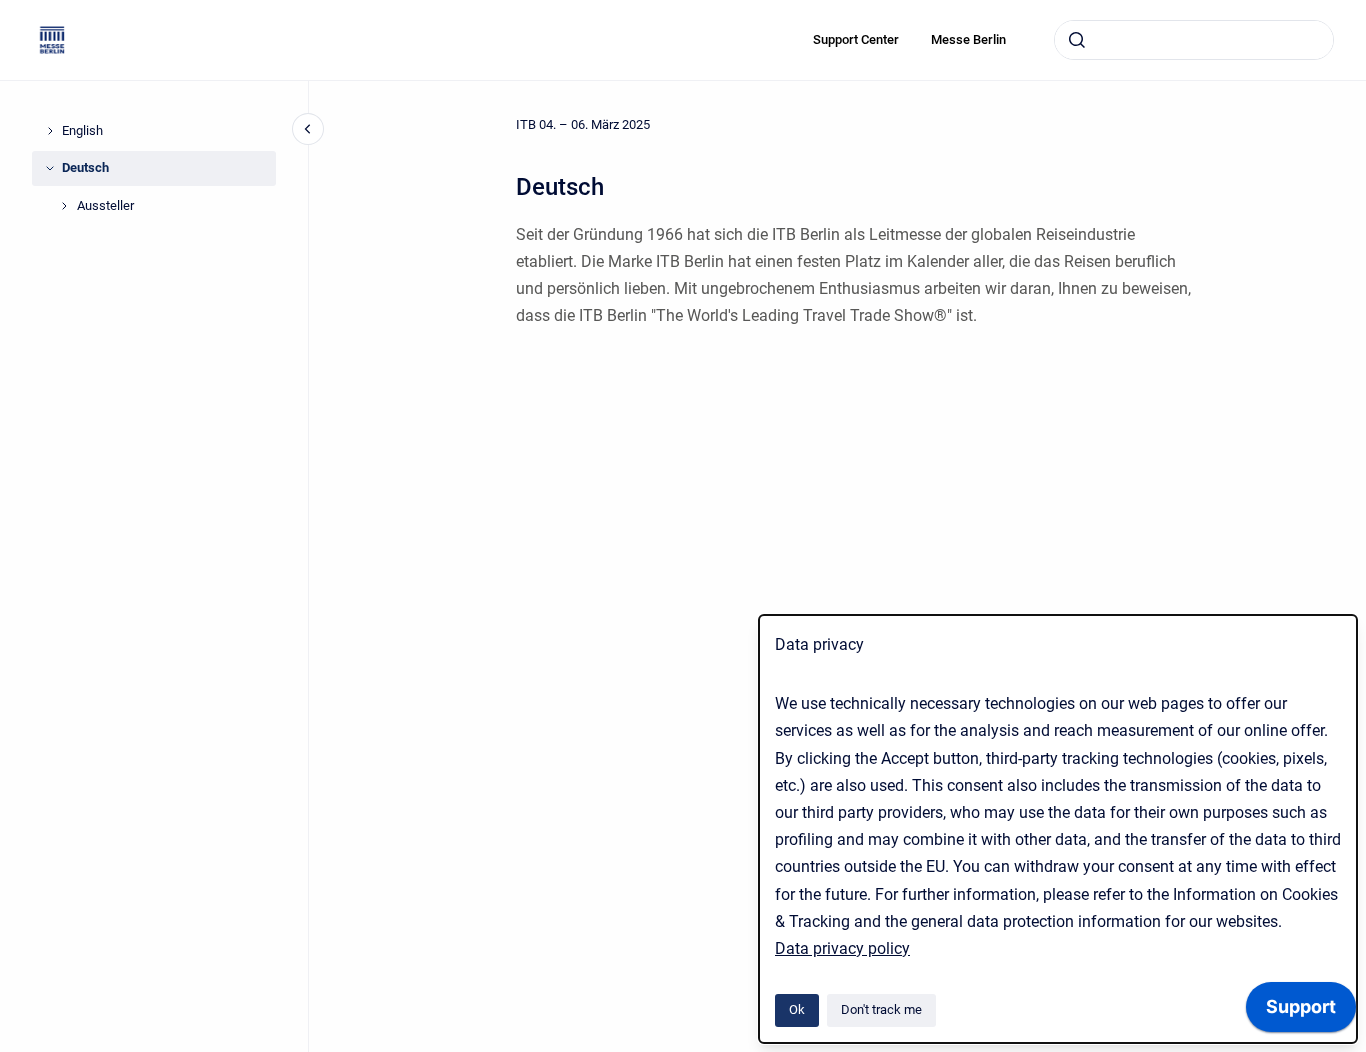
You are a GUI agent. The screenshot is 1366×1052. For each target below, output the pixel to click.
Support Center (856, 39)
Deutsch (85, 167)
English (82, 130)
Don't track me (881, 1009)
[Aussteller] (64, 206)
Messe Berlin (968, 39)
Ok (797, 1009)
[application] (1301, 1012)
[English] (50, 131)
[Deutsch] (50, 168)
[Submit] (1077, 40)
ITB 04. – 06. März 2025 (583, 124)
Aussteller (105, 205)
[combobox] (1194, 40)
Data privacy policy (842, 948)
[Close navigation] (308, 129)
